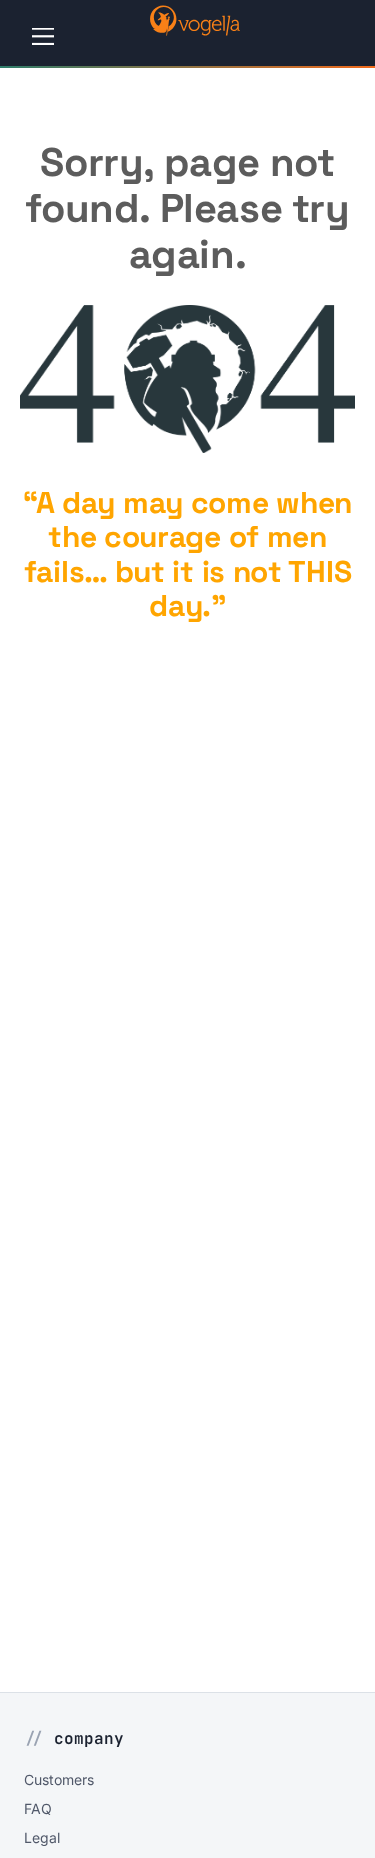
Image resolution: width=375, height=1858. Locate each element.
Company (89, 1738)
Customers (59, 1779)
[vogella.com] (195, 30)
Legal (42, 1837)
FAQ (38, 1808)
